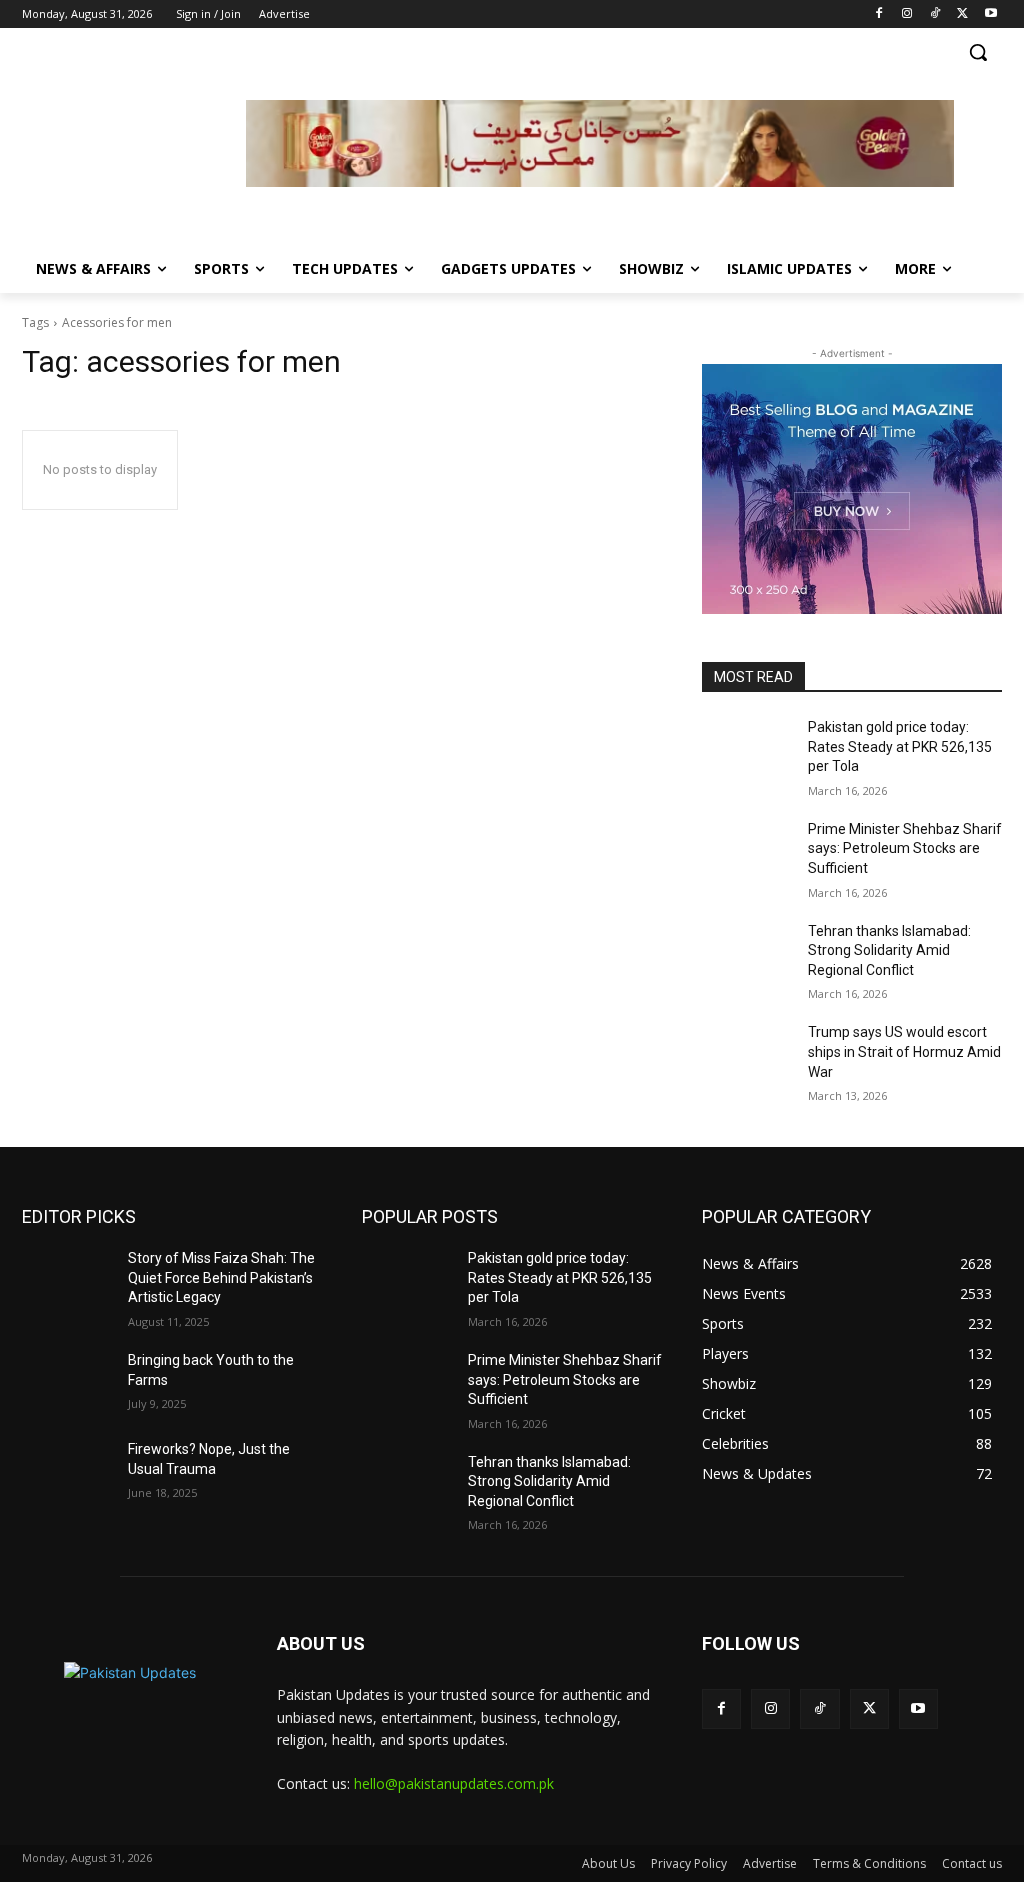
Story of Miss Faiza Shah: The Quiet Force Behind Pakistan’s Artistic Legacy (221, 1277)
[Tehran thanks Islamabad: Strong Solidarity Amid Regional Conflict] (747, 953)
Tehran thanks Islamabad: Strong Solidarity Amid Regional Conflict (889, 950)
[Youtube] (990, 14)
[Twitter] (962, 14)
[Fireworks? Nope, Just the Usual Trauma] (67, 1471)
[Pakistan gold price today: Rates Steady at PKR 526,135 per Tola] (747, 749)
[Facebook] (879, 14)
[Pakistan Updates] (134, 146)
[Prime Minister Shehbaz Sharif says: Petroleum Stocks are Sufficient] (747, 851)
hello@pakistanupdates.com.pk (454, 1783)
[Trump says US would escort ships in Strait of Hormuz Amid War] (747, 1054)
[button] (978, 52)
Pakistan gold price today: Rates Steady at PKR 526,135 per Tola (900, 746)
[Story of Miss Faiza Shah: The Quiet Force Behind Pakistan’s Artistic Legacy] (67, 1280)
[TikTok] (935, 14)
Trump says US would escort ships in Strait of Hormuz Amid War (904, 1051)
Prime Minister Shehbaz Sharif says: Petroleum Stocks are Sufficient (905, 848)
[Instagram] (907, 14)
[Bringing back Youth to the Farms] (67, 1382)
